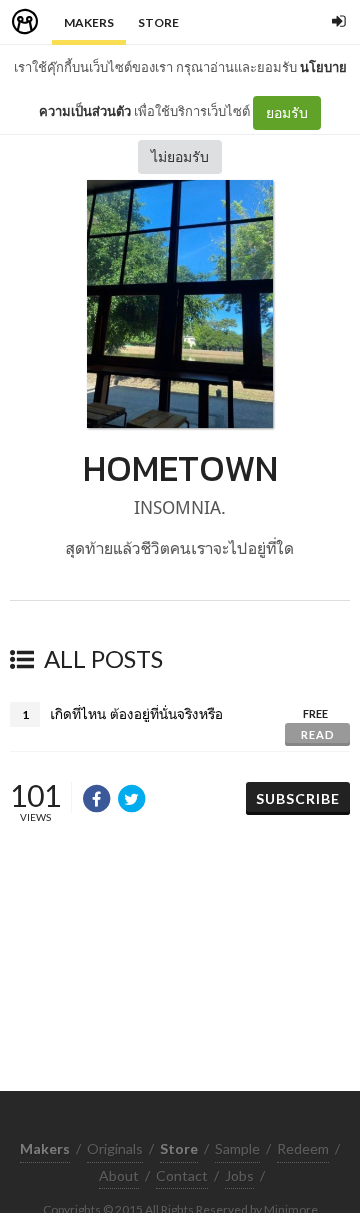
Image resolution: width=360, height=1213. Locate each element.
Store (158, 22)
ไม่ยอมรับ (180, 156)
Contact (182, 1175)
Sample (237, 1148)
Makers (89, 22)
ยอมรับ (287, 112)
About (119, 1175)
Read (318, 734)
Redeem (303, 1148)
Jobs (239, 1175)
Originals (115, 1148)
